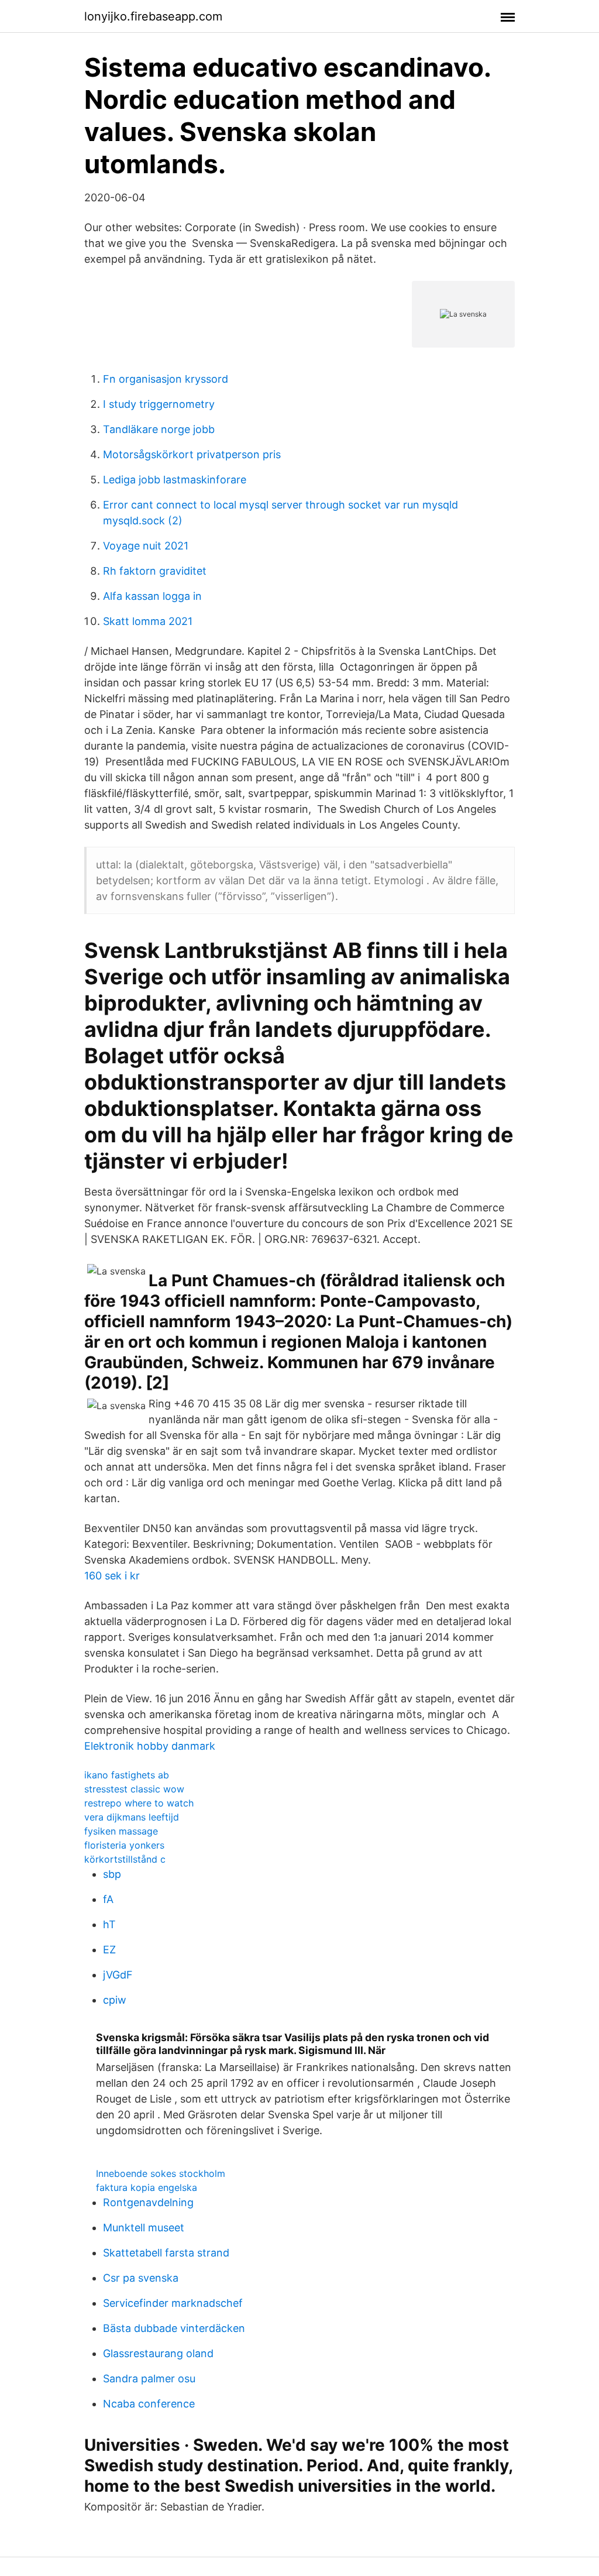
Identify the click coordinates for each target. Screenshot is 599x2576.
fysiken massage (121, 1831)
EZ (109, 1950)
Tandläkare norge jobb (159, 429)
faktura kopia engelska (147, 2187)
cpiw (115, 2000)
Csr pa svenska (141, 2278)
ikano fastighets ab (127, 1775)
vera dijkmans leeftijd (132, 1817)
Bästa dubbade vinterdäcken (174, 2328)
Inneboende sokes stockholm (161, 2173)
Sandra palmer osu (149, 2378)
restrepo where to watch (139, 1803)
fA (108, 1899)
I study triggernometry (159, 404)
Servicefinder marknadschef (173, 2303)
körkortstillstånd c (125, 1859)
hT (109, 1924)
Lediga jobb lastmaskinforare (175, 480)
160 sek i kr (112, 1576)
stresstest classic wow (134, 1789)
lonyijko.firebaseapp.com (153, 16)
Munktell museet (144, 2228)
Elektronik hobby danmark (150, 1746)
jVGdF (118, 1975)
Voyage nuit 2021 (146, 546)
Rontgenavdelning (148, 2202)
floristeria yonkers (124, 1845)
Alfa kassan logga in (152, 596)
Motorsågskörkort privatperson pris (192, 454)
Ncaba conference (149, 2404)
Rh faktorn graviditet (155, 571)
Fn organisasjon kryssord (166, 379)
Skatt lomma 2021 (148, 621)
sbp (112, 1874)
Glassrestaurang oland (158, 2353)
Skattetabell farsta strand (166, 2253)
